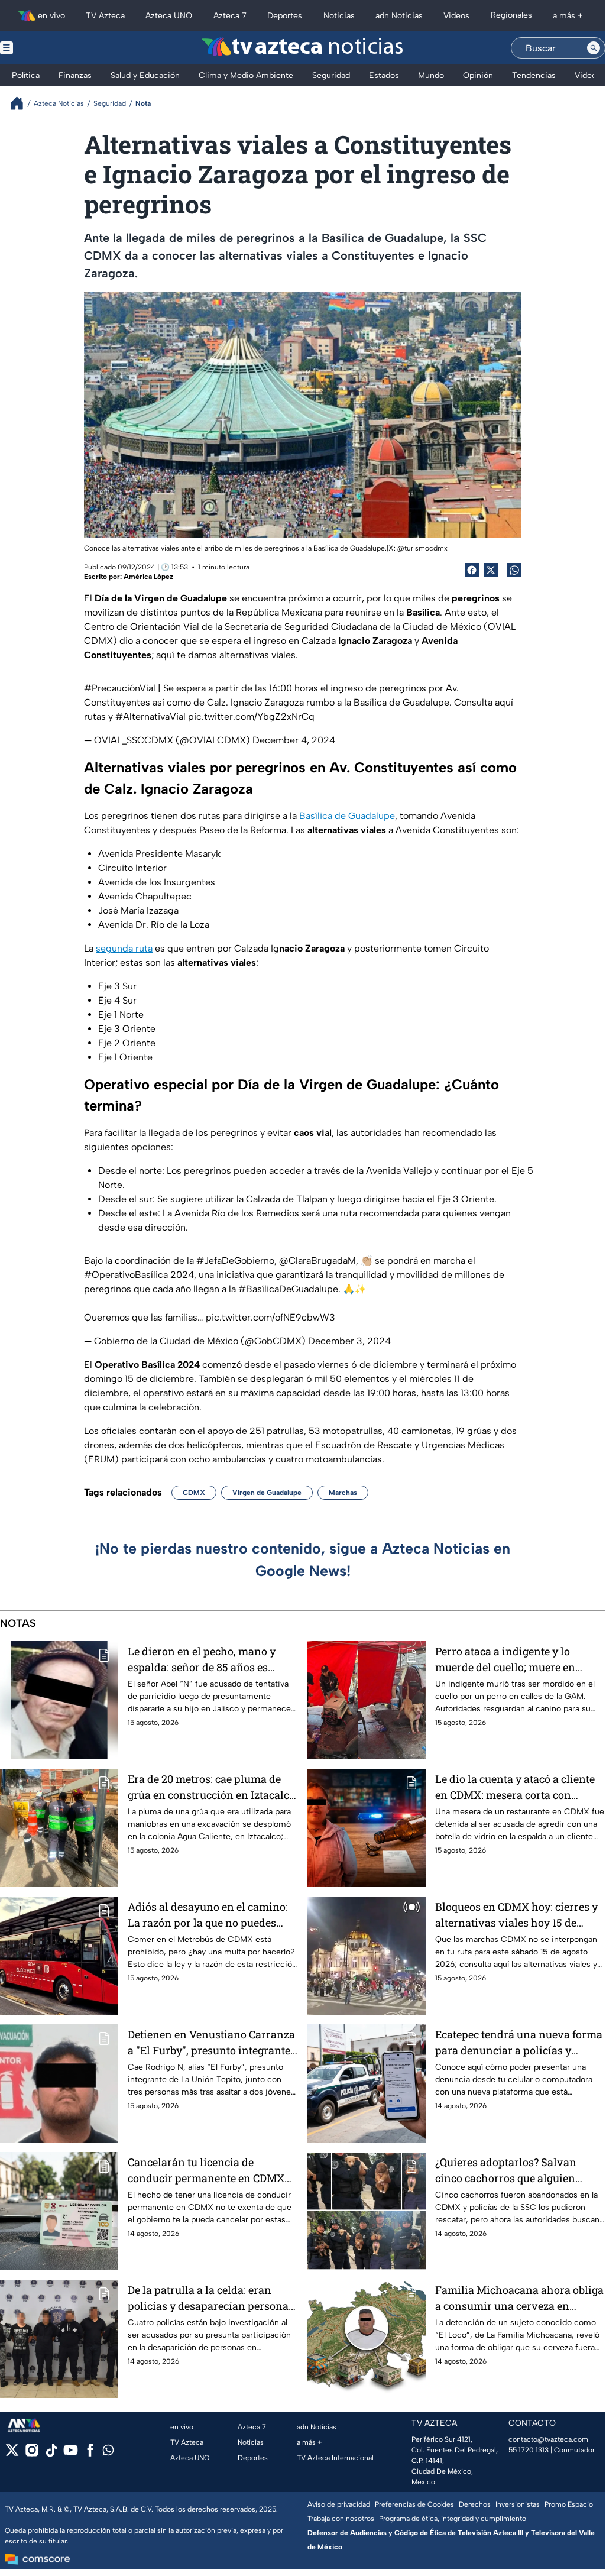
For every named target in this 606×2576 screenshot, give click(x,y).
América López (148, 577)
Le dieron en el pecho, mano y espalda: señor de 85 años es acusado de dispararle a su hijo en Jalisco (212, 1660)
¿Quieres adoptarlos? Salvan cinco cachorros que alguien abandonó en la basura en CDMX (516, 2171)
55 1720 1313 (529, 2450)
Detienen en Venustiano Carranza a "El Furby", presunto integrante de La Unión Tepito (211, 2043)
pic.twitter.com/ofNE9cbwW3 (270, 1317)
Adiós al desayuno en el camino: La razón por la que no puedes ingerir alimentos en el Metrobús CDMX (209, 1915)
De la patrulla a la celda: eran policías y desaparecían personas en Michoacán (211, 2298)
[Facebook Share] (472, 570)
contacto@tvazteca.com (548, 2439)
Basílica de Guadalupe (347, 816)
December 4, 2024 (294, 740)
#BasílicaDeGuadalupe (288, 1289)
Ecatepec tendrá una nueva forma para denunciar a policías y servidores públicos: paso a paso (519, 2043)
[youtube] (71, 2454)
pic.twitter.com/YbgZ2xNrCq (251, 716)
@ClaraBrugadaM (317, 1261)
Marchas (343, 1493)
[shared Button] (514, 570)
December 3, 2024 (349, 1341)
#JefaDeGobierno (235, 1261)
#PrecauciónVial (120, 688)
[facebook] (90, 2454)
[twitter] (12, 2454)
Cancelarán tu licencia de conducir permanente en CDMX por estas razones (206, 2171)
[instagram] (32, 2454)
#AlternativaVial (150, 716)
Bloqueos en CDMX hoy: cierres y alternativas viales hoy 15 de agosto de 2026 (516, 1915)
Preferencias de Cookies (414, 2504)
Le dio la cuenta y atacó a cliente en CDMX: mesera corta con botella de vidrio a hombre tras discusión (515, 1787)
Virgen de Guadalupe (267, 1493)
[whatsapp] (108, 2453)
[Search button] (594, 48)
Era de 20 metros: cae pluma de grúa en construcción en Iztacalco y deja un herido (211, 1787)
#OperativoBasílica (126, 1275)
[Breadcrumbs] (22, 103)
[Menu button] (47, 48)
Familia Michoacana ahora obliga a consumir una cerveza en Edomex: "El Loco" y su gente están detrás (519, 2298)
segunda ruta (124, 948)
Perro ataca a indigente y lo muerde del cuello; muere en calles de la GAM (505, 1660)
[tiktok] (51, 2454)
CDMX (194, 1493)
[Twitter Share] (491, 570)
